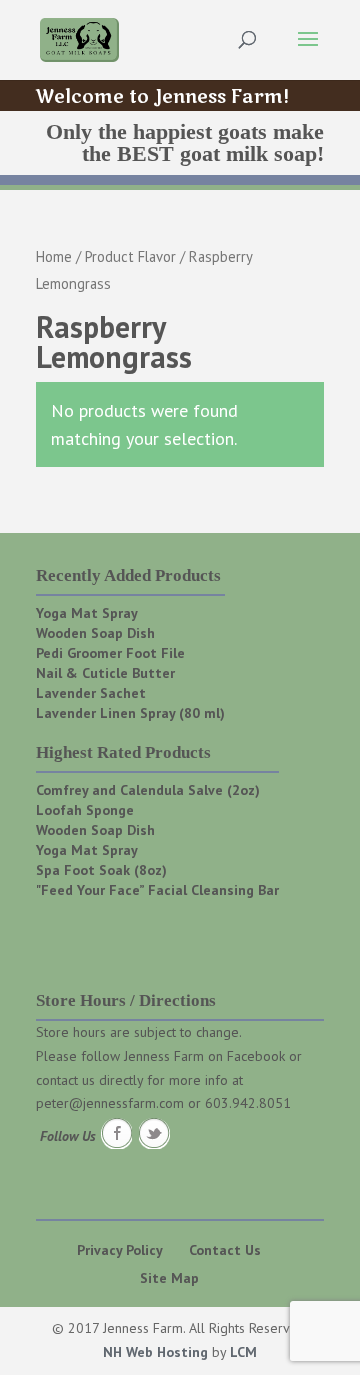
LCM (243, 1352)
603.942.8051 (248, 1103)
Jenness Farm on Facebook (204, 1056)
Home (54, 256)
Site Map (169, 1278)
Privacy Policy (120, 1250)
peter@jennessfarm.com (110, 1103)
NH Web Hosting (155, 1352)
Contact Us (225, 1250)
